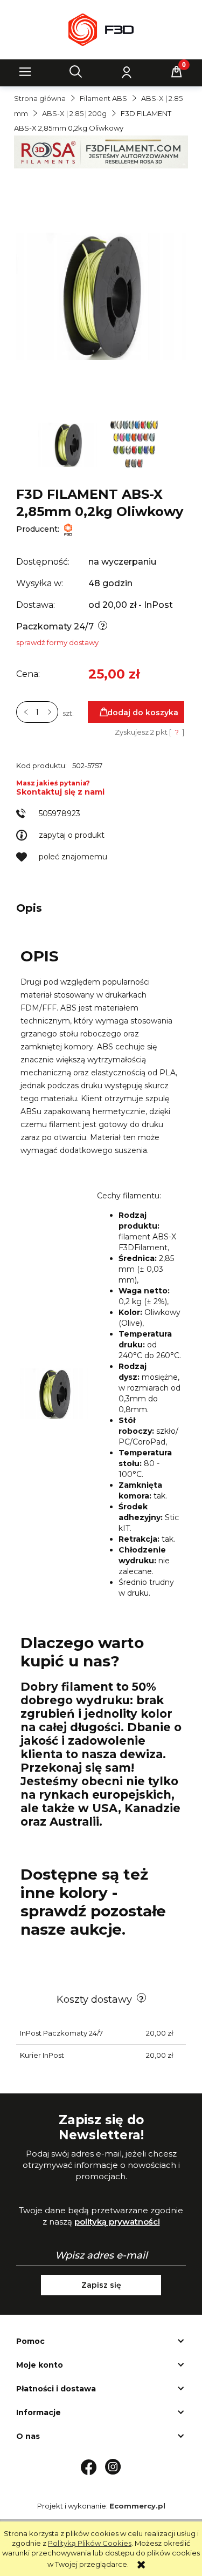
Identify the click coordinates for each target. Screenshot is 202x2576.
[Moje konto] (126, 72)
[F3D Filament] (68, 529)
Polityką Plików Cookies (90, 2543)
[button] (25, 72)
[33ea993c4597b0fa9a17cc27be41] (134, 444)
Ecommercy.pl (137, 2506)
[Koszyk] (177, 72)
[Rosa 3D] (101, 151)
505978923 (60, 814)
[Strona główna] (101, 30)
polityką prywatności (117, 2222)
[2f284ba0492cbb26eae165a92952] (69, 444)
